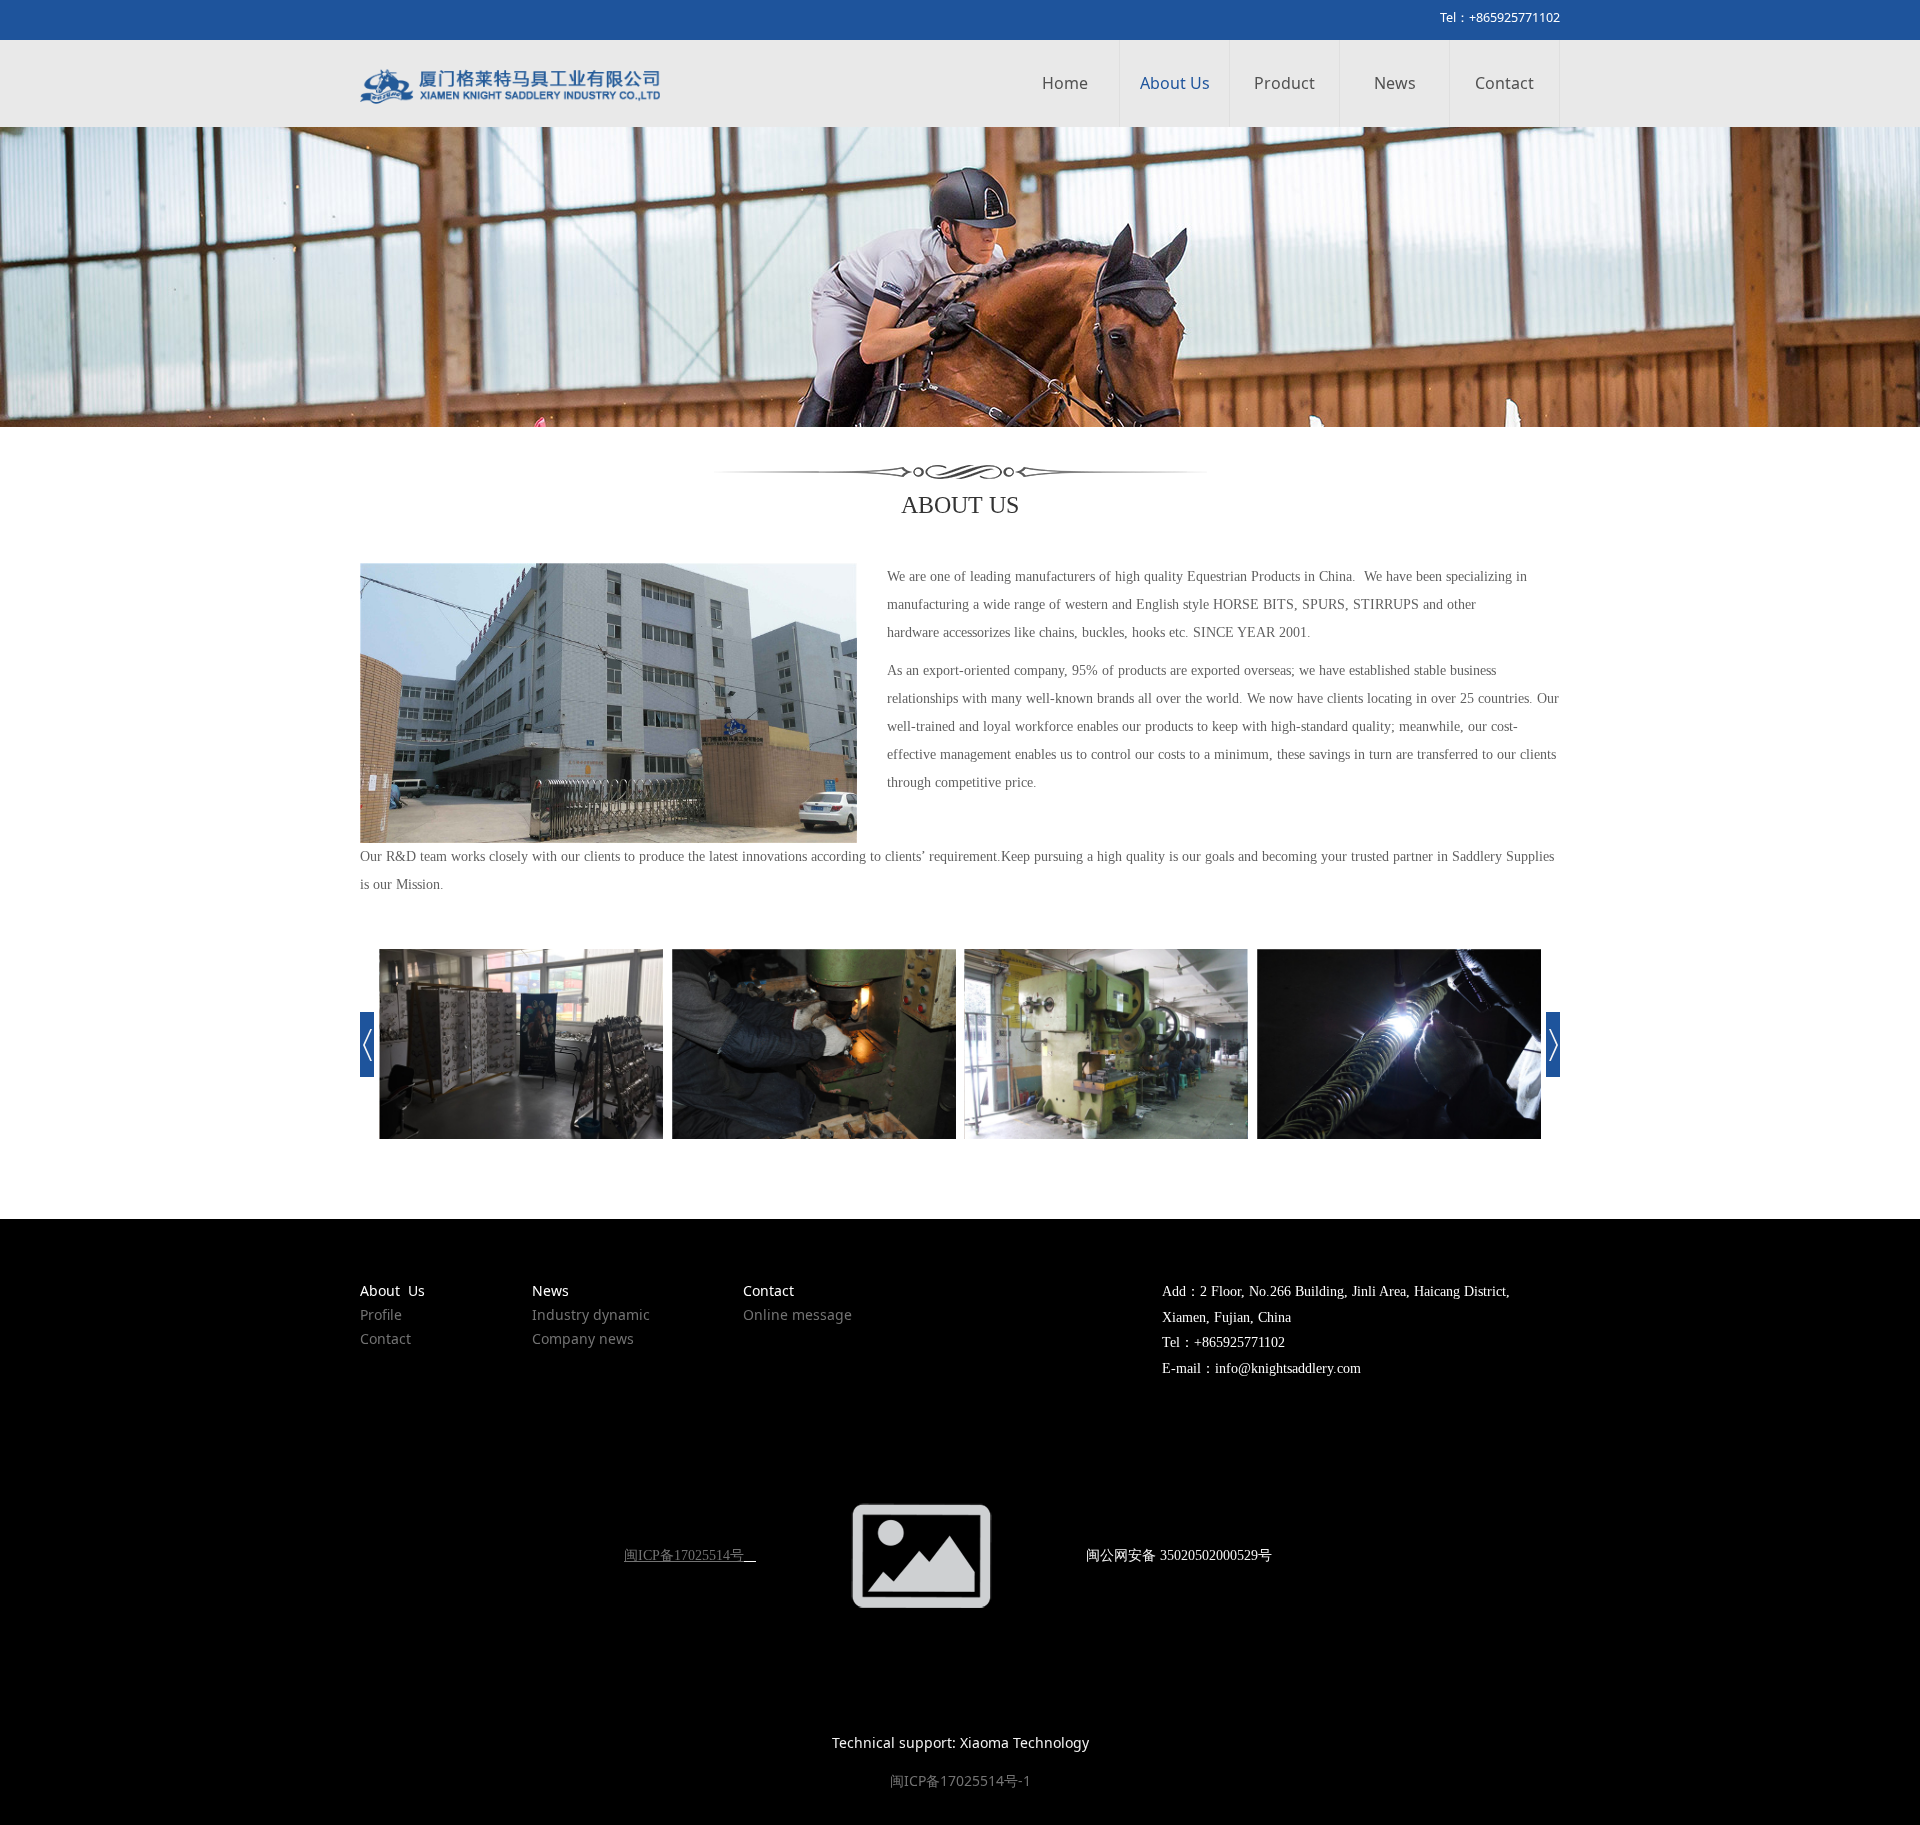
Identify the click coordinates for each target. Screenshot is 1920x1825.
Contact (1504, 83)
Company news (583, 1338)
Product (1284, 83)
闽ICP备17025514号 (684, 1555)
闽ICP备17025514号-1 (960, 1780)
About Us (1175, 83)
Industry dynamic (591, 1314)
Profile (381, 1314)
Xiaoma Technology (1024, 1742)
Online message (797, 1314)
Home (1065, 83)
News (1395, 83)
